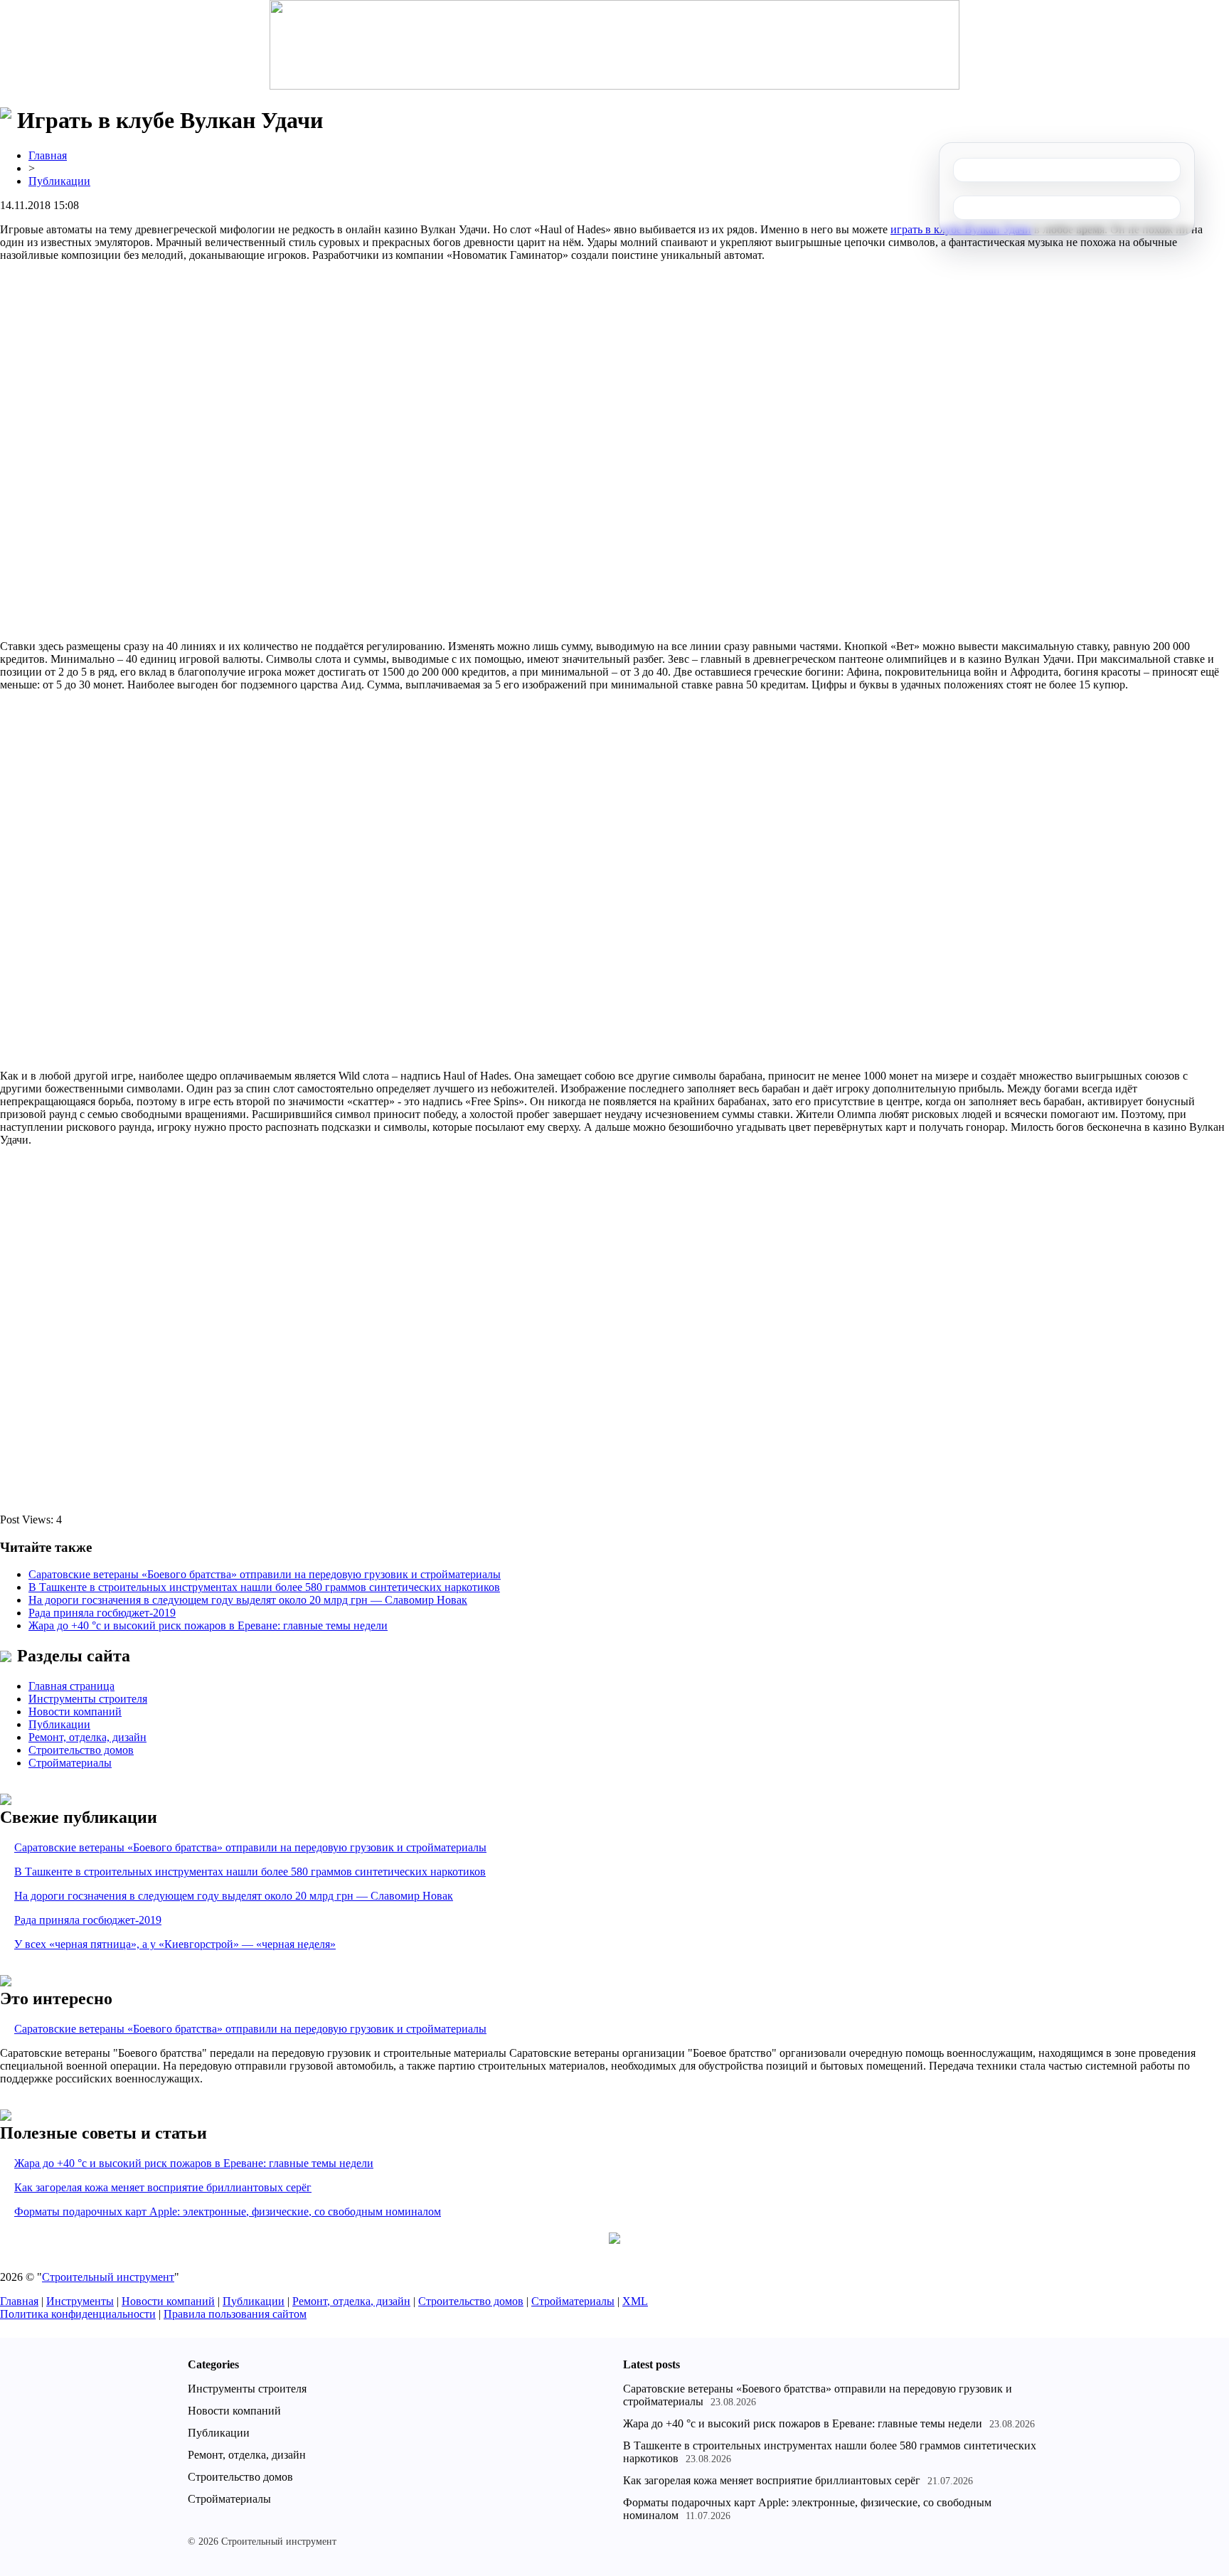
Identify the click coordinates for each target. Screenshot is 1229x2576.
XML (635, 2301)
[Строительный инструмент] (614, 46)
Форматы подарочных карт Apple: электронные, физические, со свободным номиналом (228, 2212)
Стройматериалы (70, 1763)
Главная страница (71, 1686)
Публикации (59, 181)
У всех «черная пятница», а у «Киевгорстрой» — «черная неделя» (175, 1944)
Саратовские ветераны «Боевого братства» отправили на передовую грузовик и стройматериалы (265, 1574)
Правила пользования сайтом (235, 2314)
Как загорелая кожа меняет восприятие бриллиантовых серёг (163, 2187)
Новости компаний (75, 1712)
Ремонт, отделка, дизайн (87, 1737)
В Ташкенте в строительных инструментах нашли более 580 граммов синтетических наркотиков (264, 1587)
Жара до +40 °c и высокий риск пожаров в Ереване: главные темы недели (208, 1625)
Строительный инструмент (108, 2277)
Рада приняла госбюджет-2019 (102, 1613)
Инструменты (80, 2301)
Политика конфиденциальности (78, 2314)
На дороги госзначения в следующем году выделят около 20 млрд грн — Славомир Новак (248, 1600)
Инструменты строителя (88, 1699)
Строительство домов (81, 1750)
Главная (48, 155)
